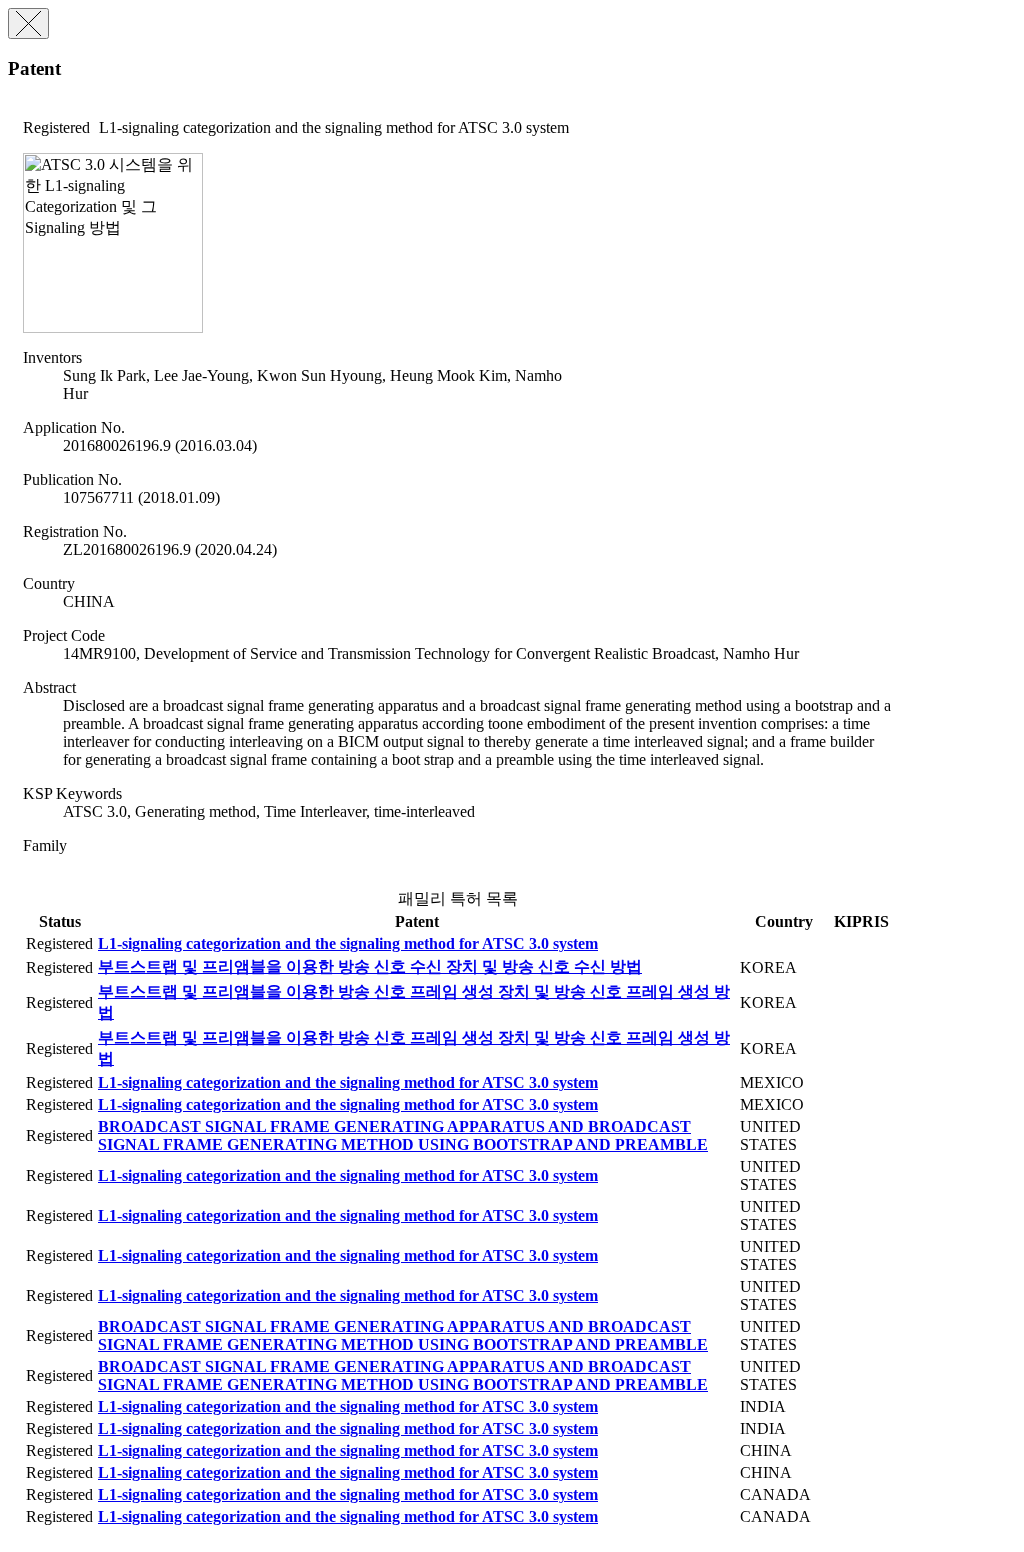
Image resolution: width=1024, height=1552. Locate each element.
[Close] (28, 23)
